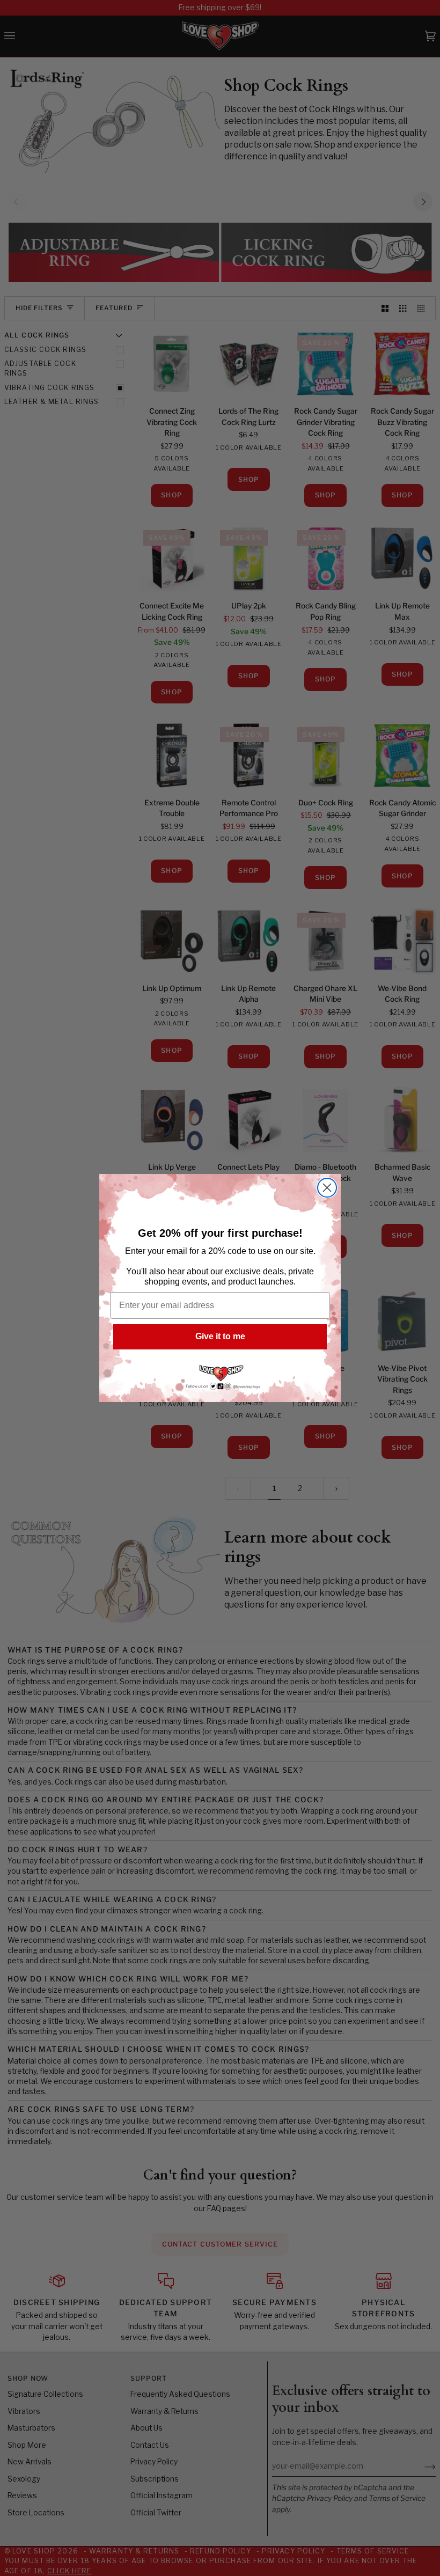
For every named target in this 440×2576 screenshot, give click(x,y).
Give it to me (220, 1336)
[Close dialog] (327, 1188)
